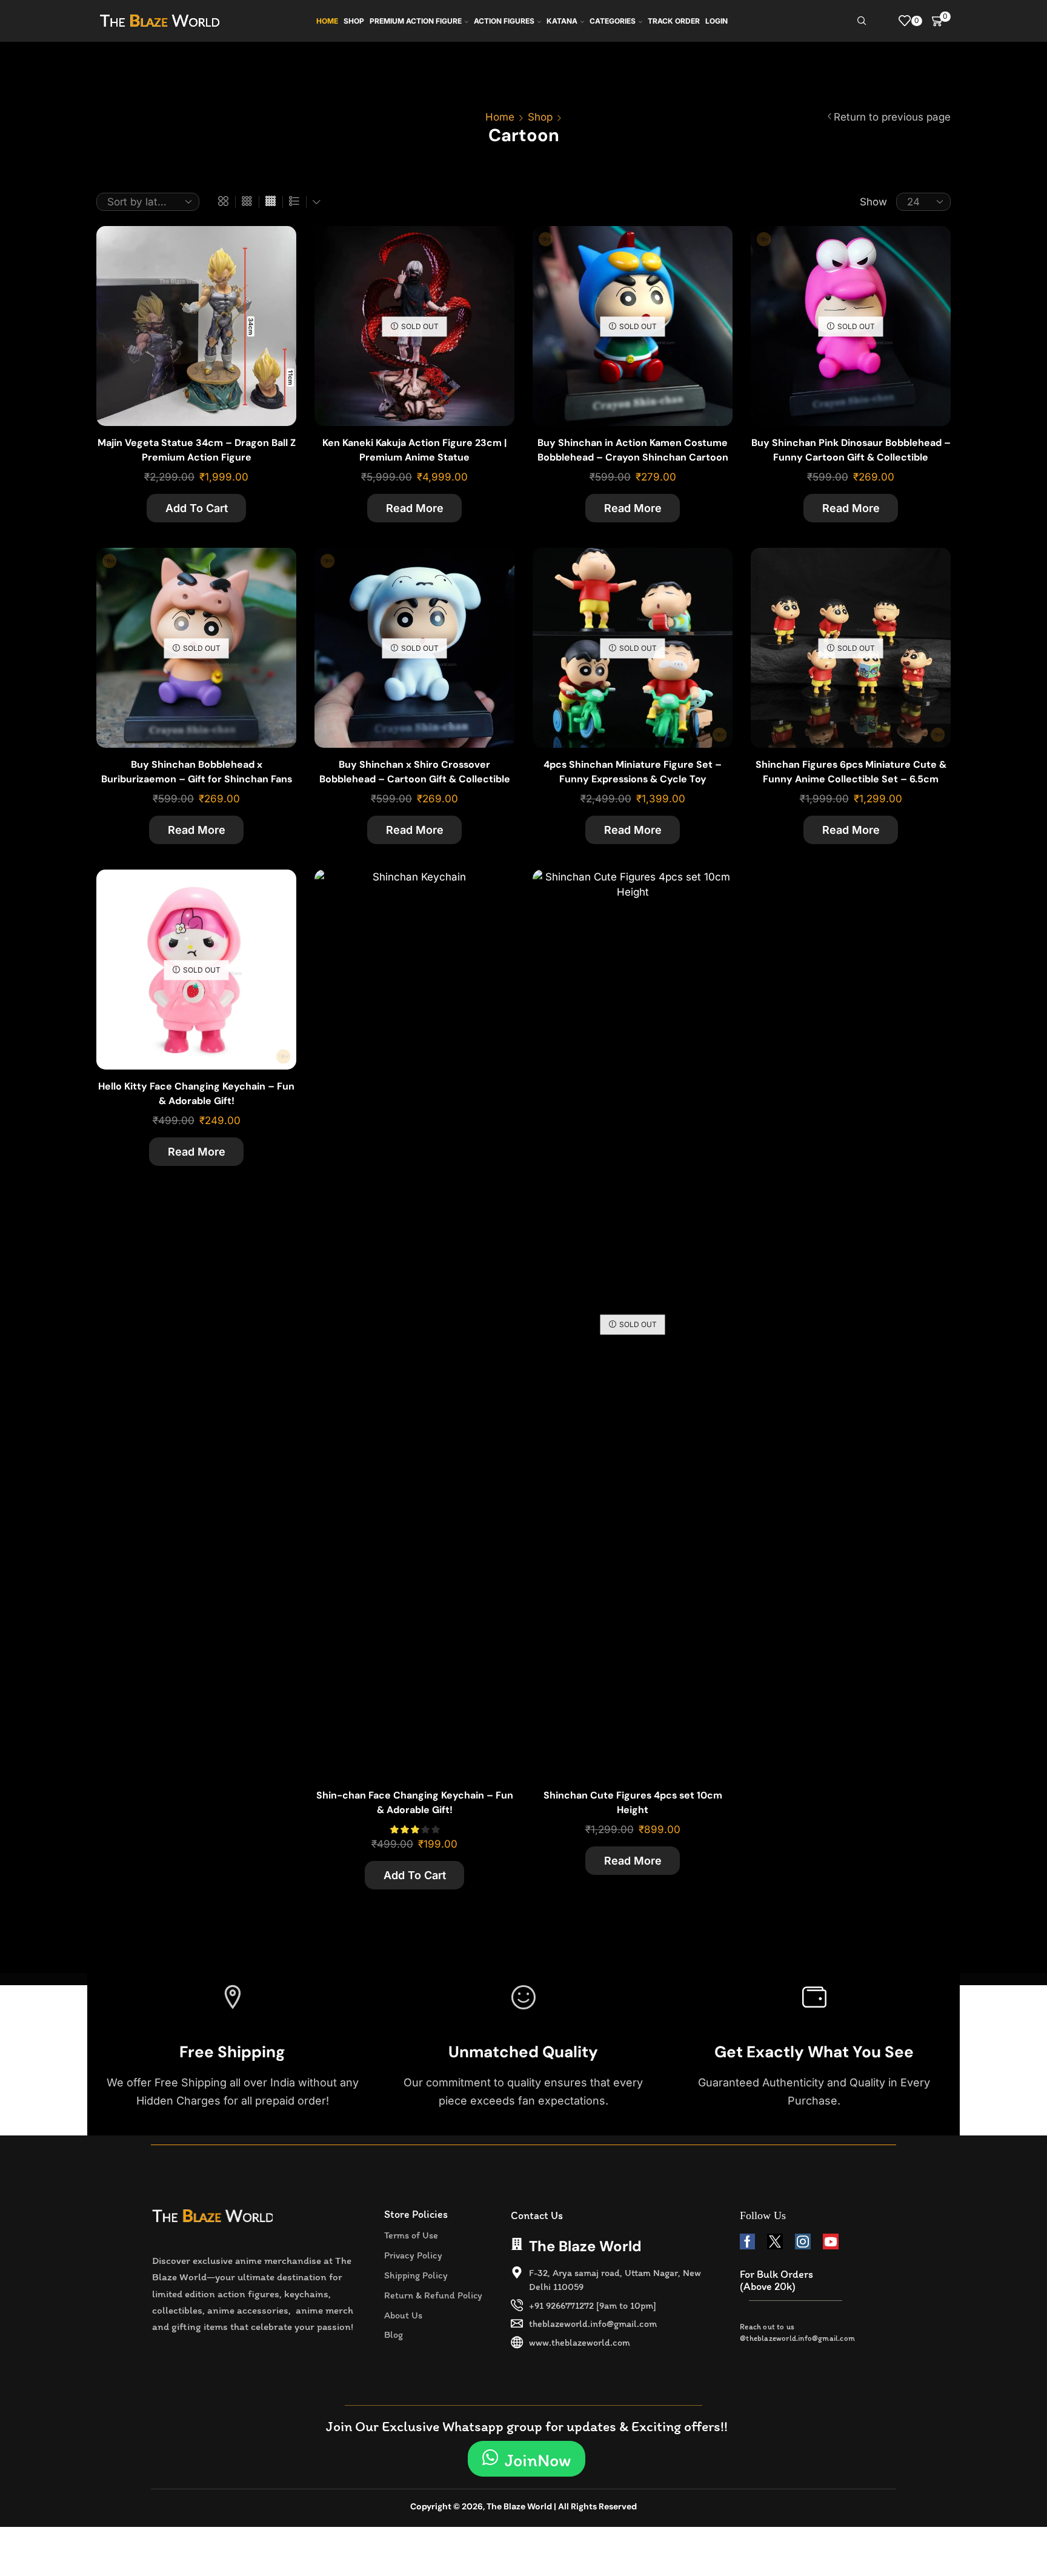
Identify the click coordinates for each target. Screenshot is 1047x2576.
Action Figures (504, 21)
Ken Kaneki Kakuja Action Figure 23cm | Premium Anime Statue (414, 450)
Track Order (674, 21)
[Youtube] (831, 2242)
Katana (562, 21)
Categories (613, 21)
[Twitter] (775, 2242)
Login (716, 21)
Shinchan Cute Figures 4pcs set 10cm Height (633, 1802)
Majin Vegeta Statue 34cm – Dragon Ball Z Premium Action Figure (197, 450)
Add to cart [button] (274, 285)
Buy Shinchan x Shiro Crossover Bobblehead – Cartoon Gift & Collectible (415, 772)
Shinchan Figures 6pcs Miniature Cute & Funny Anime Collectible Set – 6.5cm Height (851, 779)
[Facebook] (747, 2242)
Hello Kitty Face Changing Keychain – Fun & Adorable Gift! (196, 1093)
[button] (527, 2459)
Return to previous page (892, 117)
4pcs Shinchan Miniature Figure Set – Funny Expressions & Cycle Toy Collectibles (633, 779)
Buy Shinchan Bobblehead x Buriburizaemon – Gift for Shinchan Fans (197, 772)
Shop (354, 21)
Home (327, 21)
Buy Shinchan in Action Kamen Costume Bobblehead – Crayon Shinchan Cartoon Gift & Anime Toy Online (633, 457)
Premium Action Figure (416, 21)
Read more (415, 508)
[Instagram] (803, 2242)
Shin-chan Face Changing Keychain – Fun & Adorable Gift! (415, 1802)
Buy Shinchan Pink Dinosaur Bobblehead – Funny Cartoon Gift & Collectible (851, 450)
